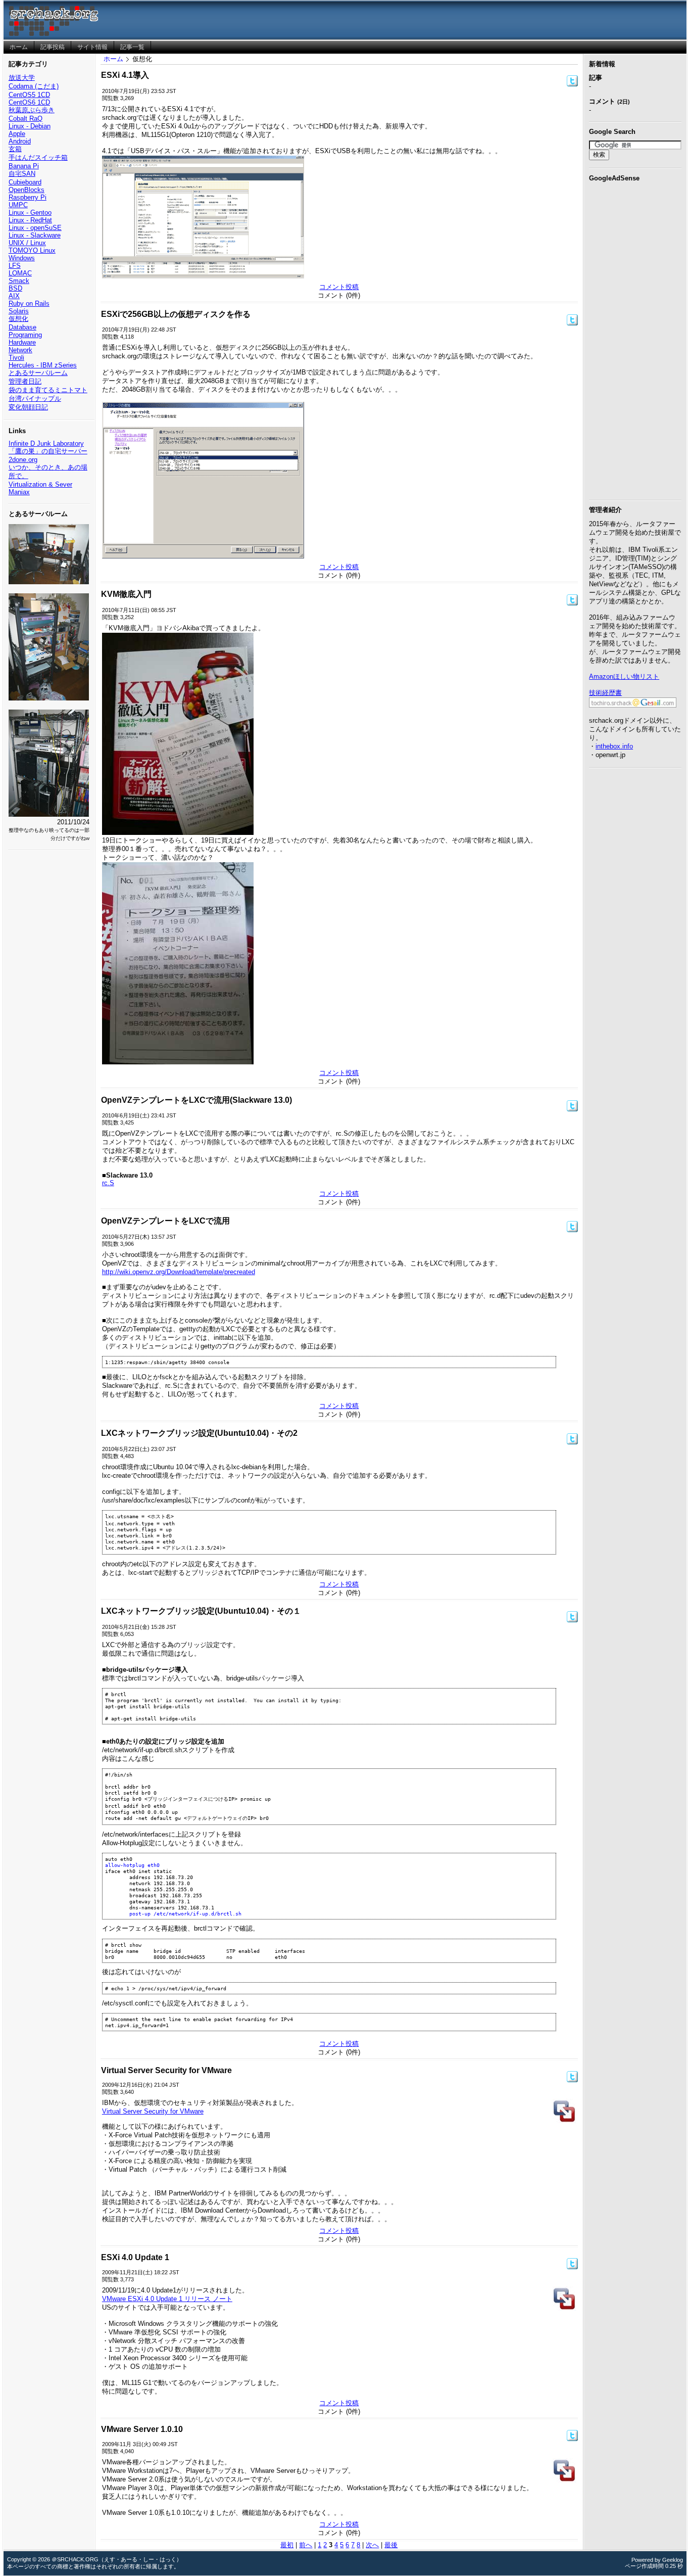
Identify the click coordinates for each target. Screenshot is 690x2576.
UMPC (18, 205)
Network (20, 350)
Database (22, 327)
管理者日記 (25, 381)
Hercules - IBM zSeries (43, 365)
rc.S (108, 1183)
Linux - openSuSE (35, 228)
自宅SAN (22, 174)
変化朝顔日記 (28, 407)
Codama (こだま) (34, 86)
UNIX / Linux (27, 243)
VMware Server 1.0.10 (142, 2429)
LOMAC (20, 273)
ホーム (113, 59)
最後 (391, 2545)
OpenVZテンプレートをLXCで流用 (165, 1221)
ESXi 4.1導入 (125, 75)
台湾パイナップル (35, 399)
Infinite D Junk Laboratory (46, 443)
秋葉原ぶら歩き (32, 110)
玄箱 (15, 149)
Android (20, 141)
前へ (306, 2545)
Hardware (22, 342)
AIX (14, 296)
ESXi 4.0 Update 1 (135, 2257)
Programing (25, 335)
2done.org (23, 460)
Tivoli (16, 358)
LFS (15, 266)
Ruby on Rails (29, 303)
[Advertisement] (635, 339)
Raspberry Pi (28, 197)
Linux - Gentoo (30, 213)
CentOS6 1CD (29, 102)
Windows (22, 258)
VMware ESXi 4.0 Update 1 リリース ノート (167, 2299)
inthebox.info (614, 746)
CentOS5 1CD (29, 95)
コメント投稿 (339, 287)
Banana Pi (24, 166)
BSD (15, 288)
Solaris (19, 311)
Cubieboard (25, 182)
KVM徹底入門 (126, 594)
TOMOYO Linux (32, 250)
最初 (287, 2545)
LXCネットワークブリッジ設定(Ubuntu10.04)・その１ (201, 1611)
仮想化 (18, 319)
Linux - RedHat (30, 220)
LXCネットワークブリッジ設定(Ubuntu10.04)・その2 (199, 1433)
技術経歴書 (605, 693)
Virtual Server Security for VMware (166, 2070)
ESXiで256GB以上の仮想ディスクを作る (176, 314)
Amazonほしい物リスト (624, 676)
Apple (17, 134)
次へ (372, 2545)
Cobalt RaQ (26, 119)
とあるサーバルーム (38, 373)
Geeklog (673, 2560)
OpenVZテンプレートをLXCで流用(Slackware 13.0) (196, 1100)
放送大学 (22, 78)
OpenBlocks (27, 190)
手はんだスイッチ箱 (38, 157)
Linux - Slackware (35, 235)
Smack (19, 281)
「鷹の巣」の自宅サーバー (48, 451)
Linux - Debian (30, 126)
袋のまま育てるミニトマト (48, 390)
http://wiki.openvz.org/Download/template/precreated (179, 1272)
